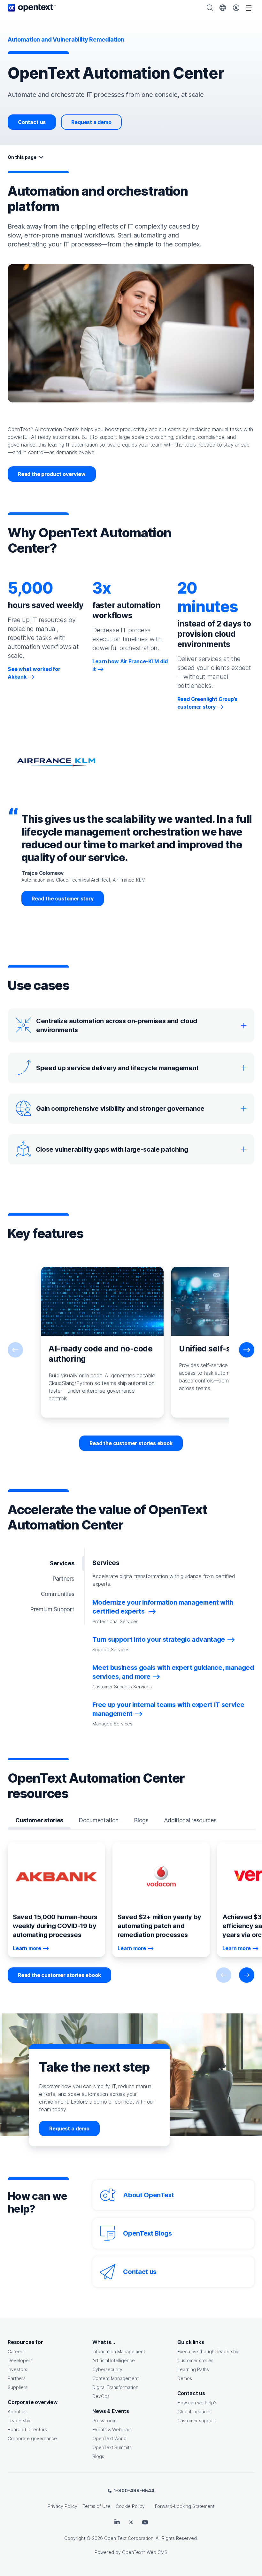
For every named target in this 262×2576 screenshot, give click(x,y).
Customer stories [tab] (39, 1820)
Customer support (196, 2420)
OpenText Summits (112, 2447)
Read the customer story (63, 899)
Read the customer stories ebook (131, 1443)
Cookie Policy (130, 2506)
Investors (17, 2369)
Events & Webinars (112, 2429)
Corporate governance (32, 2438)
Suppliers (18, 2387)
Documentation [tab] (99, 1820)
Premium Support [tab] (52, 1609)
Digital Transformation (115, 2387)
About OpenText (148, 2195)
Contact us (32, 122)
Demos (185, 2378)
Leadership (20, 2420)
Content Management (116, 2378)
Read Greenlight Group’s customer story (207, 703)
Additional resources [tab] (190, 1820)
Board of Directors (27, 2429)
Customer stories (195, 2360)
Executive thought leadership (208, 2351)
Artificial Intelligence (114, 2360)
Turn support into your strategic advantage (159, 1639)
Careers (16, 2351)
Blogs (98, 2456)
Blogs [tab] (141, 1820)
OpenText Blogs (147, 2233)
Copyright (75, 2538)
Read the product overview (52, 474)
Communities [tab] (58, 1594)
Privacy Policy (62, 2506)
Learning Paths (193, 2369)
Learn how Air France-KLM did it (130, 665)
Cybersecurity (107, 2369)
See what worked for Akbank (34, 673)
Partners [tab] (63, 1579)
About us (17, 2412)
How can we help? (197, 2403)
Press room (104, 2420)
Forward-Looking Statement (185, 2506)
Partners (17, 2378)
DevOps (101, 2396)
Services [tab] (62, 1563)
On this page (22, 157)
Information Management (119, 2351)
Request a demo (91, 122)
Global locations (194, 2412)
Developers (20, 2360)
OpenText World (109, 2438)
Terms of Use (96, 2506)
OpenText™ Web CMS (145, 2552)
